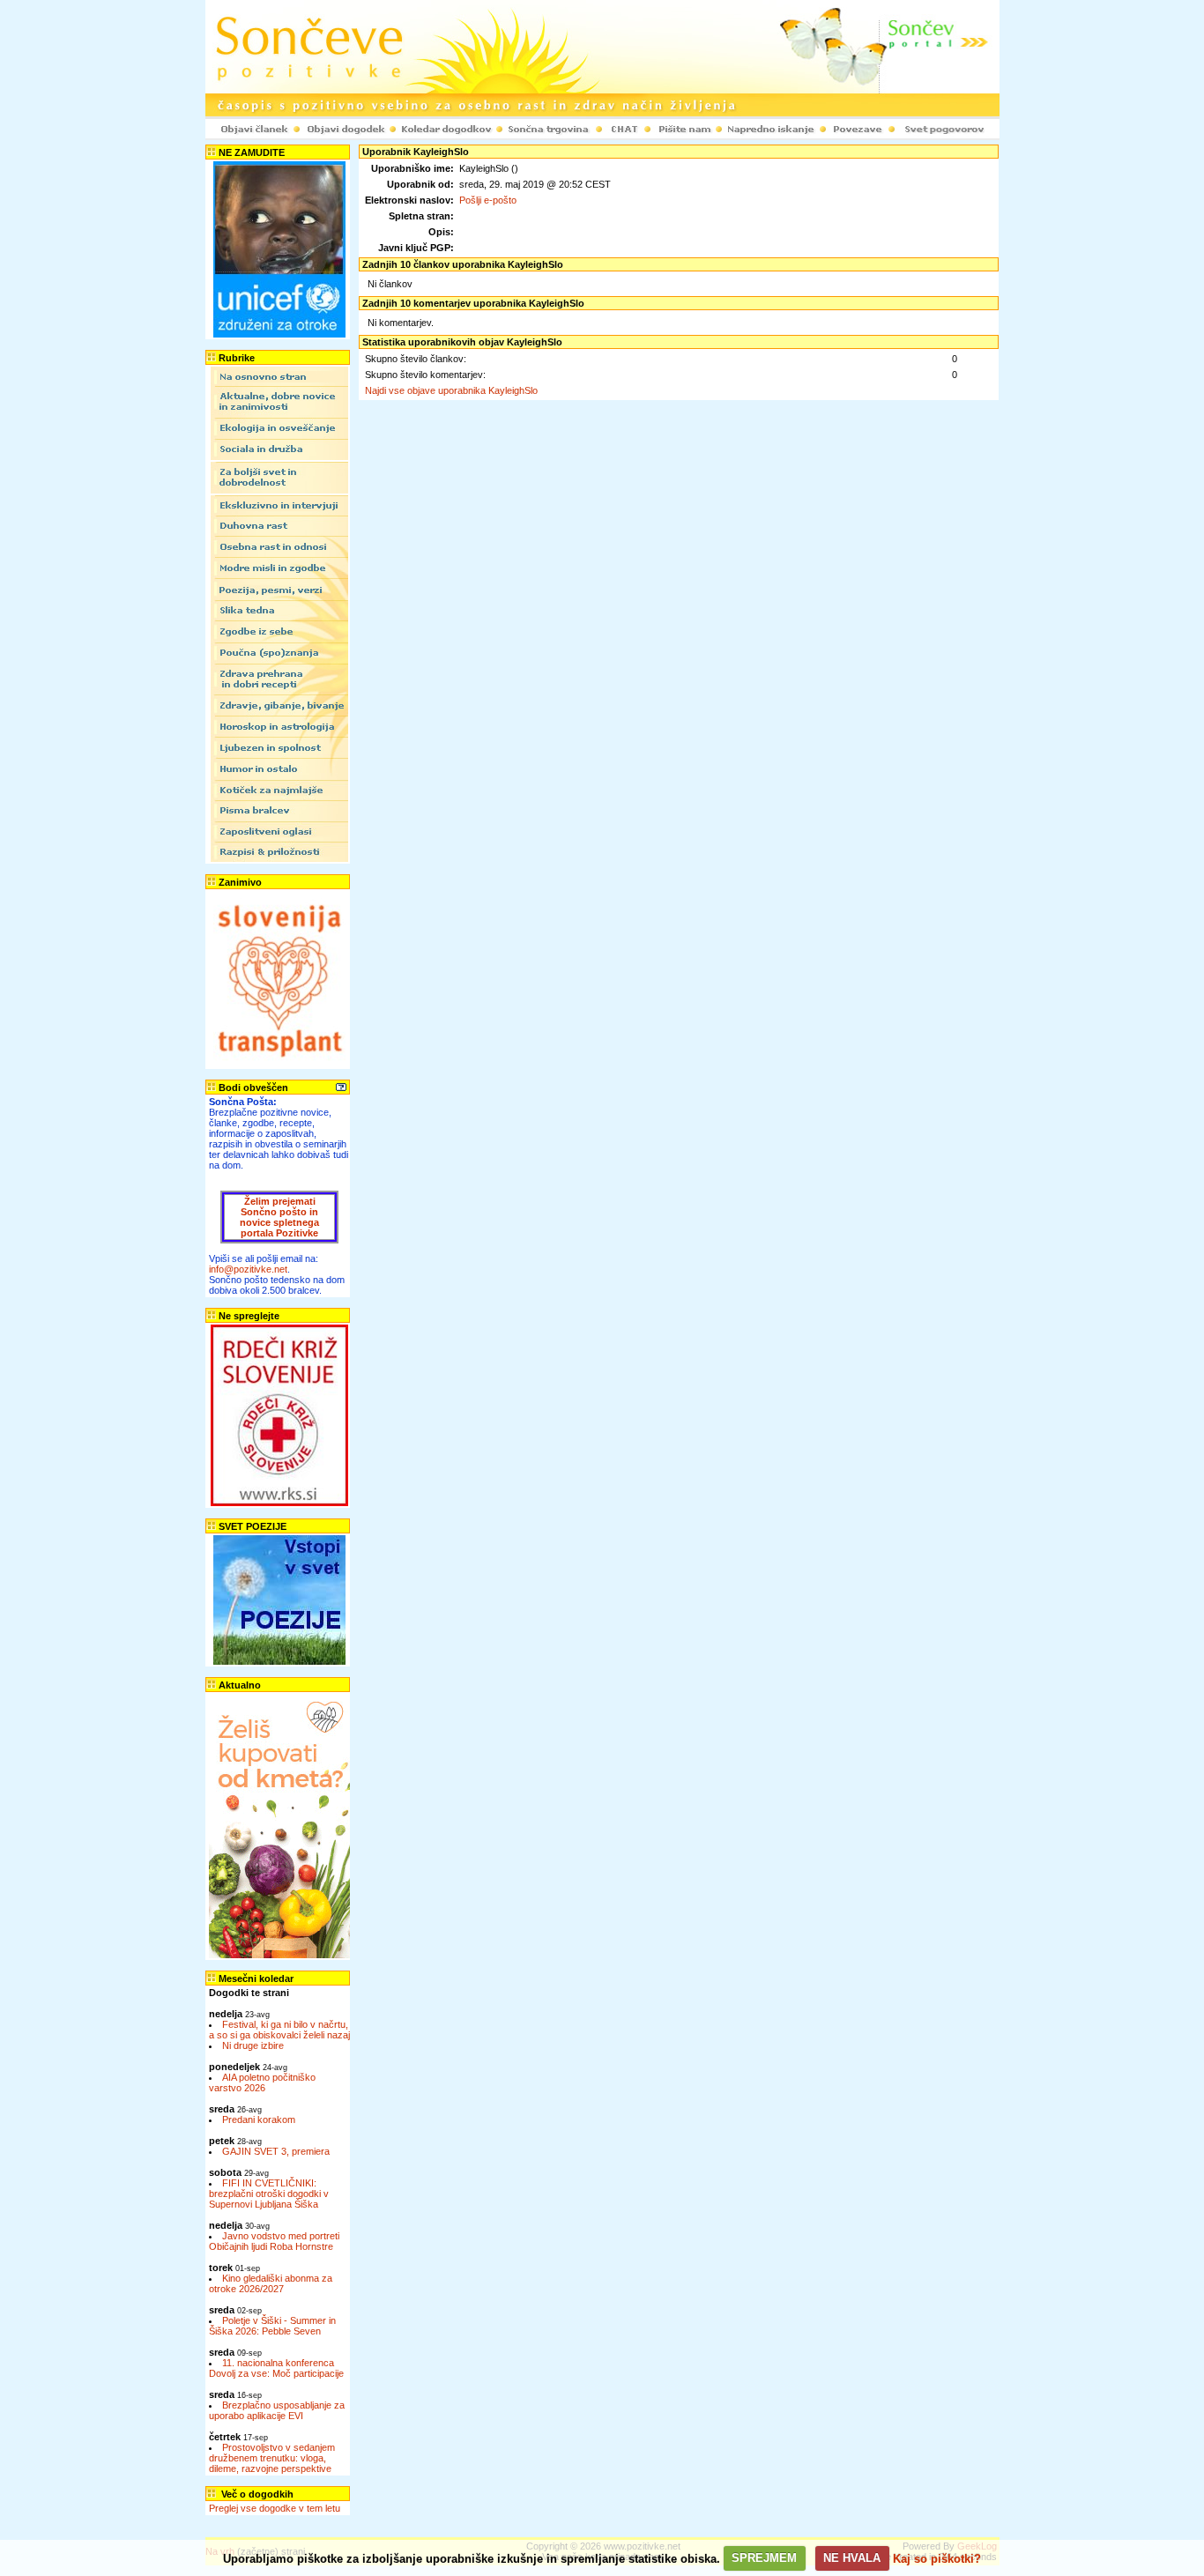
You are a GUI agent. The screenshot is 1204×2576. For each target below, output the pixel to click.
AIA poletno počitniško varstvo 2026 (262, 2082)
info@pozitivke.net (248, 1269)
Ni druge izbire (253, 2045)
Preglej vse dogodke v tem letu (275, 2508)
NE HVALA (852, 2558)
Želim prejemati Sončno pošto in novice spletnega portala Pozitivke (279, 1217)
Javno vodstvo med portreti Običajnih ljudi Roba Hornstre (274, 2241)
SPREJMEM (764, 2558)
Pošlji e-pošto (488, 200)
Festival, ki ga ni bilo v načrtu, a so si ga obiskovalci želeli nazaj (279, 2030)
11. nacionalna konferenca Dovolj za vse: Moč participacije (276, 2368)
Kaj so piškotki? (937, 2558)
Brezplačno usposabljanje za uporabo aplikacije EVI (277, 2410)
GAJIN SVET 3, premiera (276, 2151)
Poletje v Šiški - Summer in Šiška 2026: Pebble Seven (272, 2326)
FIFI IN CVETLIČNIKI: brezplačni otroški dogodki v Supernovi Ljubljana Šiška (269, 2194)
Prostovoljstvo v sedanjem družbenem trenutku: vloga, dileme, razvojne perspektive (272, 2458)
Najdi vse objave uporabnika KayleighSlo (451, 390)
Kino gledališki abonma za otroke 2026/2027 (271, 2283)
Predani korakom (259, 2119)
